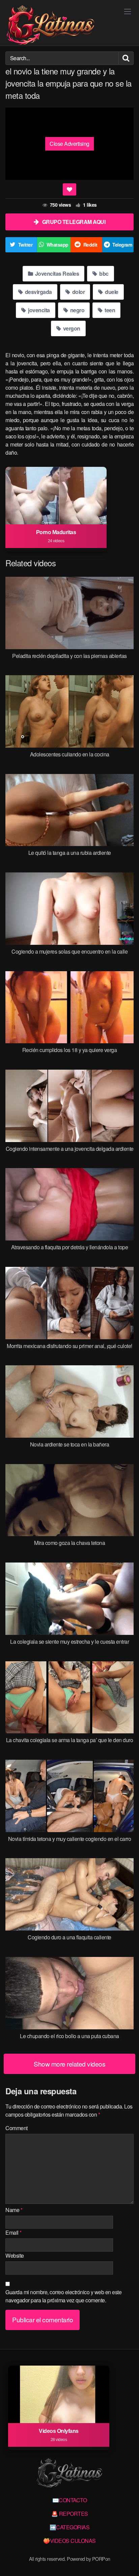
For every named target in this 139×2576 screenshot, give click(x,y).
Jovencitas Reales (56, 273)
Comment (17, 2128)
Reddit (90, 245)
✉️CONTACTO (70, 2500)
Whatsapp (58, 245)
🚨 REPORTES (70, 2514)
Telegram (122, 245)
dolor (78, 292)
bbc (103, 273)
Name (14, 2210)
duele (111, 292)
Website (15, 2255)
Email (13, 2232)
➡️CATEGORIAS (70, 2527)
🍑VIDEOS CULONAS (69, 2541)
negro (77, 310)
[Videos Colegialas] (50, 26)
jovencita (38, 310)
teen (109, 310)
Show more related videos (69, 2064)
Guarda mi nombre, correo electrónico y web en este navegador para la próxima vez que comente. (63, 2296)
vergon (71, 328)
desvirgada (38, 292)
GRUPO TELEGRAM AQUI (74, 222)
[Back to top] (127, 2561)
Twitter (25, 245)
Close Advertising (69, 144)
